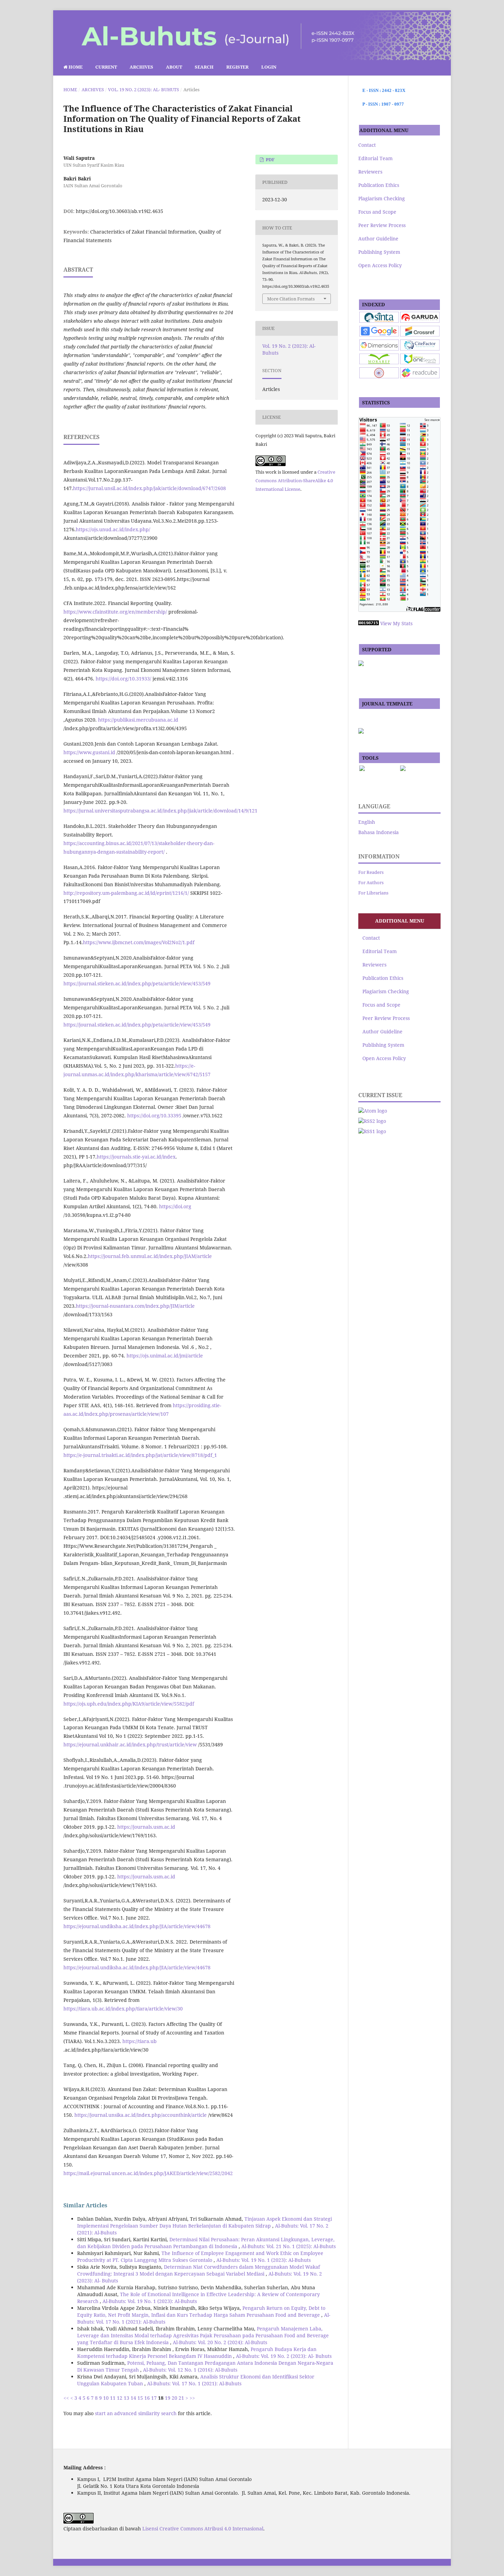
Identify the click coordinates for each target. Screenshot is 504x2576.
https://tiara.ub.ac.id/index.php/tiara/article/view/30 (123, 2009)
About (174, 67)
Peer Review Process (382, 225)
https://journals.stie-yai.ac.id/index (136, 1157)
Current (106, 67)
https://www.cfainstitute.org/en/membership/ (115, 612)
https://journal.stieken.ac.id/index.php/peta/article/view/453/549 (137, 983)
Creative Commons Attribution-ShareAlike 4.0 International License (295, 480)
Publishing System (379, 252)
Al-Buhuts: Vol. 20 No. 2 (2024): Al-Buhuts (220, 2342)
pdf (270, 159)
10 (106, 2398)
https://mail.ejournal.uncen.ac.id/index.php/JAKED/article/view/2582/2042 (148, 2173)
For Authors (371, 882)
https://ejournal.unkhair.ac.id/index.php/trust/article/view (130, 1744)
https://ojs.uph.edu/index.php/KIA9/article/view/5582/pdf (129, 1704)
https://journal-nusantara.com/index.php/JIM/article (135, 1306)
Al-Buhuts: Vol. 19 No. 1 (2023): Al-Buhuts (263, 2260)
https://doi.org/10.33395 (154, 1115)
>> (192, 2398)
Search (204, 67)
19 (168, 2398)
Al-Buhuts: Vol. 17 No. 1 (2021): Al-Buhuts (194, 2383)
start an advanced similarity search (136, 2413)
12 (120, 2398)
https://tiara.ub (140, 2041)
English (367, 822)
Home (75, 67)
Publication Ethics (379, 185)
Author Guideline (378, 239)
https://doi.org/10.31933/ (123, 679)
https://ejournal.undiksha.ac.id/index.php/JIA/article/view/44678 (137, 1926)
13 (127, 2398)
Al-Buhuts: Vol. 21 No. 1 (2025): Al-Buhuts (289, 2246)
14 (133, 2398)
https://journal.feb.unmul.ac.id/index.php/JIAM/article (150, 1256)
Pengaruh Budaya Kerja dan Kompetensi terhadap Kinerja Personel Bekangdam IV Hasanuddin (197, 2353)
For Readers (371, 872)
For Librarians (373, 893)
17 (154, 2398)
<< (66, 2398)
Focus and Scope (377, 212)
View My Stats (396, 623)
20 (175, 2398)
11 (113, 2398)
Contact (367, 145)
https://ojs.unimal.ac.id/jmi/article (165, 1356)
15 (140, 2398)
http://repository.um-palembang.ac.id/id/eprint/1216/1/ (126, 893)
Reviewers (370, 172)
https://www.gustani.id (89, 752)
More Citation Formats (291, 299)
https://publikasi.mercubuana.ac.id (138, 720)
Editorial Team (375, 158)
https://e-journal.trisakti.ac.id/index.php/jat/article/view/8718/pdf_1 (140, 1455)
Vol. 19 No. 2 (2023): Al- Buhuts (143, 90)
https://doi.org (175, 1206)
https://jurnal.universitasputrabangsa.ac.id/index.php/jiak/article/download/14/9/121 (160, 811)
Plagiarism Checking (382, 198)
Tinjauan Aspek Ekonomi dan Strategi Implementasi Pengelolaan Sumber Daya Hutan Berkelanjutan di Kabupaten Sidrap (205, 2222)
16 (147, 2398)
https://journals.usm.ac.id (146, 1827)
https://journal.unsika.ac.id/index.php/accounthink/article (141, 2115)
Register (237, 67)
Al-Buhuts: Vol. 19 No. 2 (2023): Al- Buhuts (284, 2356)
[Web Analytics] (369, 623)
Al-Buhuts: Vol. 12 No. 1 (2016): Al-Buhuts (190, 2370)
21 (181, 2398)
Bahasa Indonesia (379, 832)
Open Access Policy (380, 265)
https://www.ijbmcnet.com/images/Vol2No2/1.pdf (139, 942)
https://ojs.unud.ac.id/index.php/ (113, 529)
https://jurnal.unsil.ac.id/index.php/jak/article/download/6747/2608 (149, 488)
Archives (141, 67)
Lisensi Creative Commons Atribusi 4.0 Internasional (203, 2528)
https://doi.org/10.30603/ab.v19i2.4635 (119, 211)
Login (269, 67)
